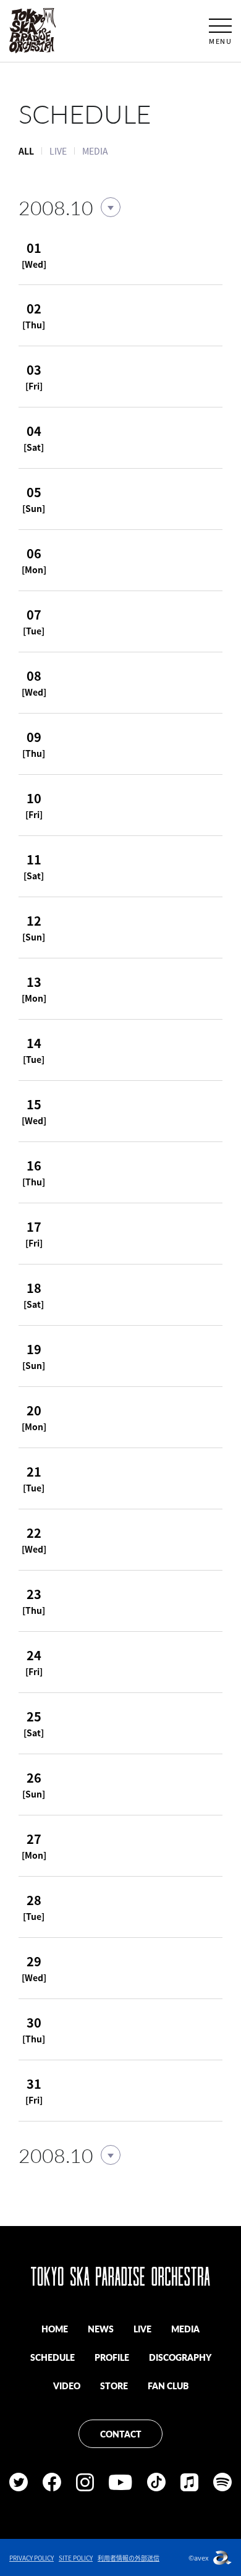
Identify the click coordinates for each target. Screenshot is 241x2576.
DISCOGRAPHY (180, 2357)
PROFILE (112, 2357)
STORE (114, 2386)
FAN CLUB (168, 2386)
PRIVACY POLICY (32, 2558)
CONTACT (121, 2434)
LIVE (58, 151)
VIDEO (67, 2386)
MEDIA (95, 151)
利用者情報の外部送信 (129, 2558)
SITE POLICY (76, 2558)
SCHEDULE (53, 2357)
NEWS (101, 2329)
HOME (55, 2329)
